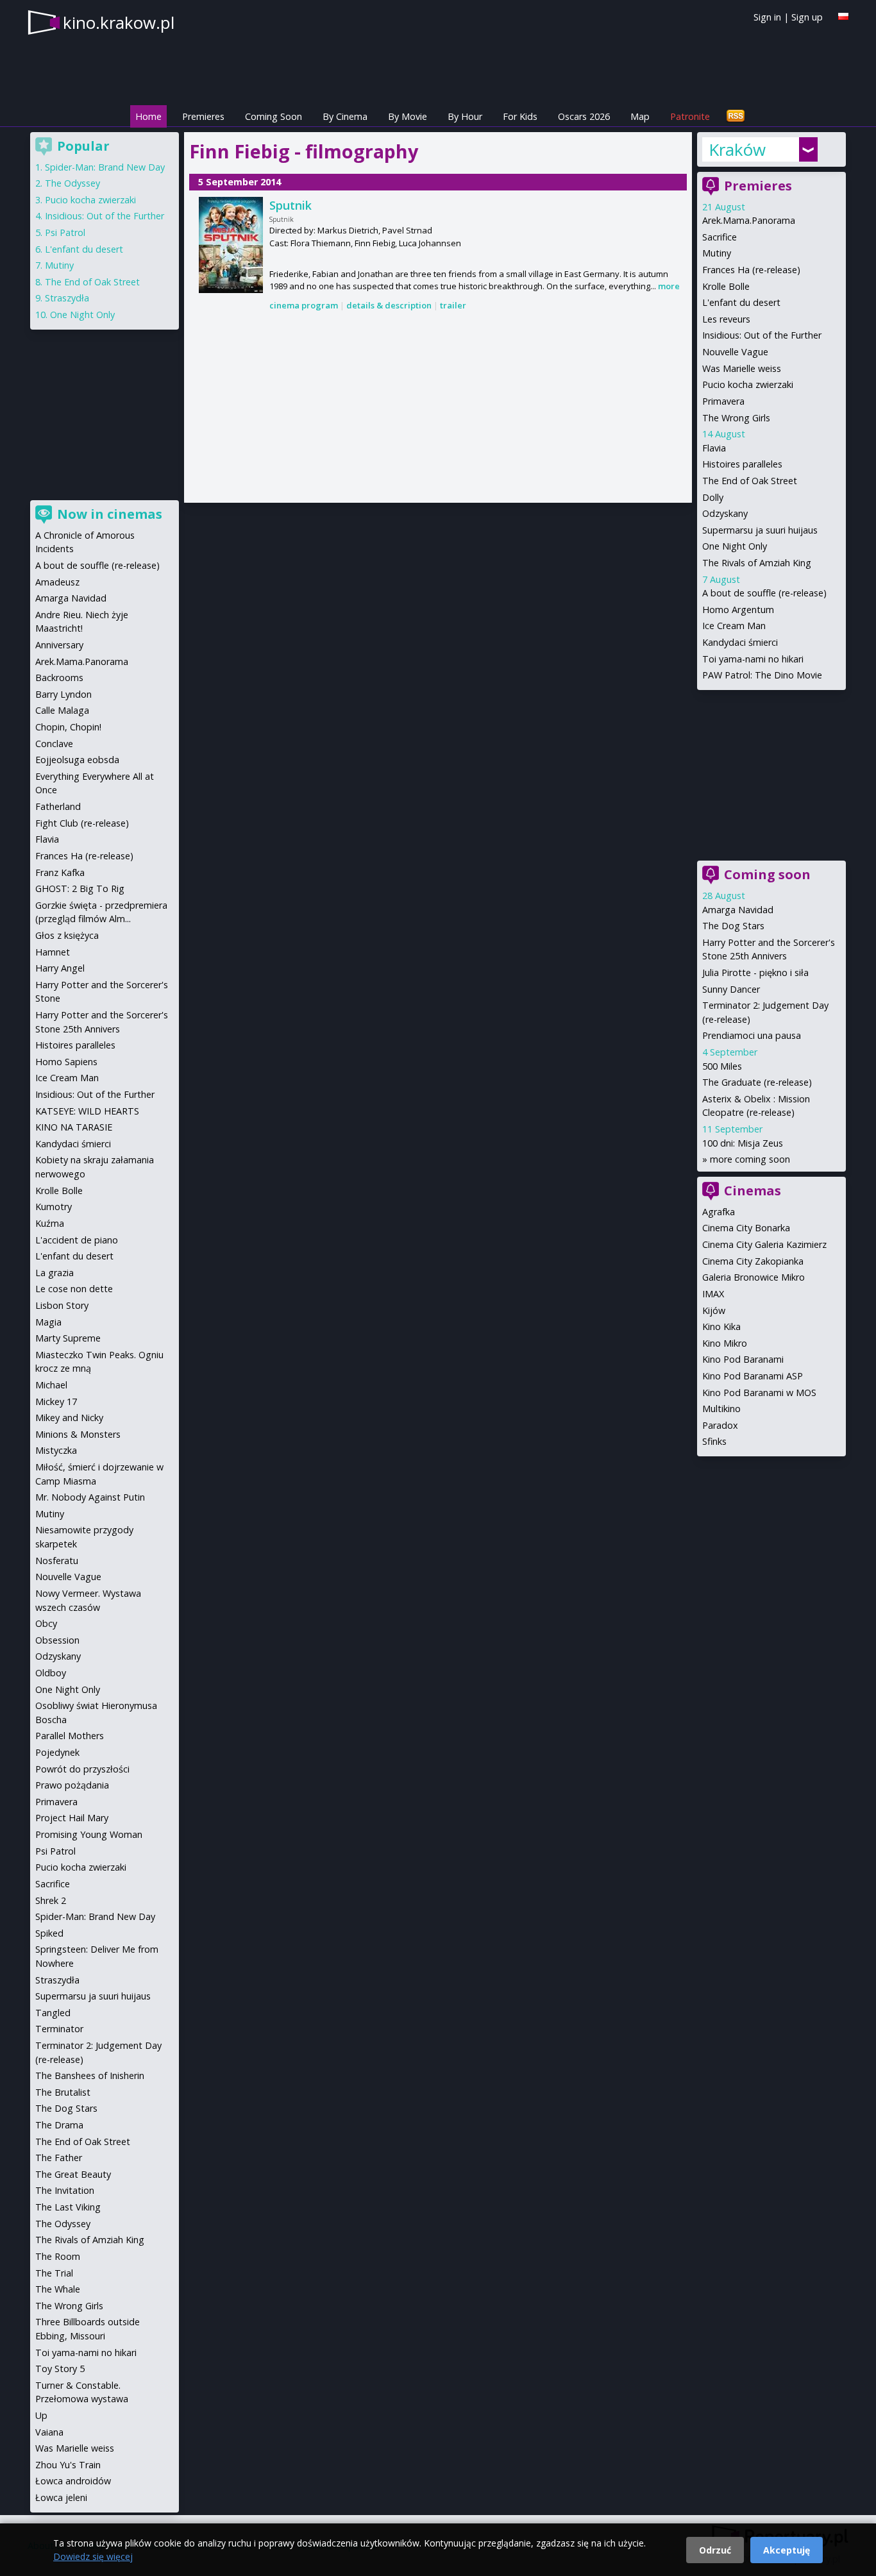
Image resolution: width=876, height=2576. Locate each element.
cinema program (304, 305)
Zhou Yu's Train (68, 2465)
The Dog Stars (733, 926)
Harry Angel (60, 968)
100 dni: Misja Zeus (743, 1143)
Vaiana (49, 2432)
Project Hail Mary (72, 1818)
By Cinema (345, 116)
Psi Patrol (65, 232)
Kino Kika (721, 1326)
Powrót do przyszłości (82, 1769)
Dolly (713, 497)
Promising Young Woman (89, 1834)
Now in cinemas (110, 514)
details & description (389, 305)
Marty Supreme (68, 1338)
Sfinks (714, 1441)
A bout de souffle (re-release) (764, 593)
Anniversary (59, 645)
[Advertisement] (438, 408)
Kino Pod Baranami (743, 1359)
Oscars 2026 (584, 116)
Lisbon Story (62, 1305)
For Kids (520, 116)
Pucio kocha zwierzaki (748, 384)
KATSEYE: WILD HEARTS (87, 1111)
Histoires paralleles (742, 464)
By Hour (465, 116)
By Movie (408, 116)
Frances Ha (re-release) (751, 270)
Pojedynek (57, 1752)
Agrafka (719, 1212)
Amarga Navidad (738, 910)
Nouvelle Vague (735, 352)
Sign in (767, 17)
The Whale (58, 2289)
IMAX (713, 1294)
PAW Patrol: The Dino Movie (762, 675)
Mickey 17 (56, 1402)
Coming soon (767, 874)
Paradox (720, 1425)
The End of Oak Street (750, 481)
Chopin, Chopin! (68, 727)
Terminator (59, 2029)
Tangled (53, 2013)
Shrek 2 (51, 1900)
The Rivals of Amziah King (757, 563)
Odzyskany (725, 513)
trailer (453, 305)
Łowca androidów (73, 2481)
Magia (48, 1322)
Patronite (690, 116)
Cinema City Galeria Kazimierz (764, 1244)
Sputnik (291, 205)
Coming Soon (274, 116)
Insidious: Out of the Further (762, 335)
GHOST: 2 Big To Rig (80, 888)
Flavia (714, 448)
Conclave (54, 744)
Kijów (714, 1310)
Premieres (203, 116)
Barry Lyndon (63, 694)
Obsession (57, 1640)
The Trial (54, 2273)
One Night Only (735, 546)
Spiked (49, 1933)
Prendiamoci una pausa (752, 1035)
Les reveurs (726, 319)
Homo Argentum (738, 610)
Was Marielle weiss (742, 368)
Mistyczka (56, 1450)
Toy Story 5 (60, 2369)
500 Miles (722, 1066)
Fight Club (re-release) (82, 823)
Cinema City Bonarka (746, 1228)
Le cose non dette (74, 1289)
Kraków (737, 149)
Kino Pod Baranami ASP (753, 1376)
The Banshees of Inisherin (90, 2075)
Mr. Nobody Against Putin (90, 1497)
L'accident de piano (77, 1240)
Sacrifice (720, 237)
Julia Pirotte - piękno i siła (755, 972)
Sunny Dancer (731, 989)
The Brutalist (63, 2092)
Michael (51, 1385)
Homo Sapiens (66, 1062)
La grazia (55, 1273)
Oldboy (51, 1673)
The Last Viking (68, 2207)
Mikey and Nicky (69, 1418)
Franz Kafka (60, 872)
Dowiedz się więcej (93, 2556)
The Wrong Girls (736, 418)
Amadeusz (57, 582)
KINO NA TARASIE (74, 1127)
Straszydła (67, 298)
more (669, 286)
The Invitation (65, 2190)
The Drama (59, 2125)
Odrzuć (715, 2550)
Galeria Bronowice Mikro (754, 1277)
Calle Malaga (62, 710)
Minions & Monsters (78, 1434)
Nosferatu (57, 1561)
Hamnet (53, 952)
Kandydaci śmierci (740, 642)
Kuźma (50, 1223)
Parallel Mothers (70, 1736)
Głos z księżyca (67, 935)
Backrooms (59, 678)
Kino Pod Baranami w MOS (759, 1393)
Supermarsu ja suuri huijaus (760, 530)
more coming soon (750, 1159)
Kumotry (54, 1207)
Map (640, 116)
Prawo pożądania (72, 1785)
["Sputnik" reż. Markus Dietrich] (231, 245)
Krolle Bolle (726, 286)
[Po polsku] (843, 16)
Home (148, 116)
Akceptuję (787, 2550)
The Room (58, 2256)
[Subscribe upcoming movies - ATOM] (736, 116)
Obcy (46, 1623)
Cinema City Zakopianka (753, 1261)
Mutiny (717, 253)
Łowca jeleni (61, 2497)
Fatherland (58, 806)
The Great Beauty (73, 2174)
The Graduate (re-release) (757, 1082)
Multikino (721, 1409)
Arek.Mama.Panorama (749, 220)
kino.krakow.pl (119, 22)
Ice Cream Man (734, 626)
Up (41, 2415)
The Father (59, 2158)
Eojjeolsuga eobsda (77, 760)
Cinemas (753, 1191)
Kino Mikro (725, 1343)
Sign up (807, 17)
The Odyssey (72, 183)
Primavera (723, 401)
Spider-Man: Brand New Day (105, 167)
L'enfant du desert (741, 302)
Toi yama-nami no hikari (753, 659)
